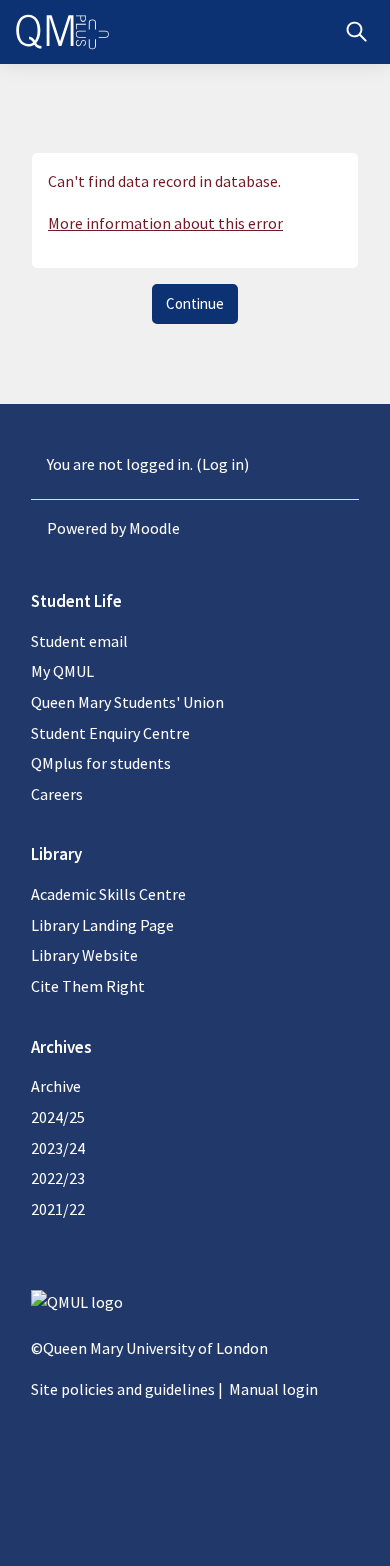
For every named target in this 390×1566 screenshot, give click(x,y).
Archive (56, 1086)
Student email (79, 641)
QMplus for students (101, 763)
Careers (57, 794)
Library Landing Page (102, 925)
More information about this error (165, 223)
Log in (223, 464)
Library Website (84, 955)
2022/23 (58, 1178)
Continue (195, 303)
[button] (356, 32)
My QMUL (62, 671)
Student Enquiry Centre (110, 733)
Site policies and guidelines (123, 1389)
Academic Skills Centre (108, 894)
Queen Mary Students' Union (127, 702)
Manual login (273, 1389)
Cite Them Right (88, 986)
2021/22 (58, 1209)
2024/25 (58, 1117)
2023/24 (58, 1148)
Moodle (154, 528)
